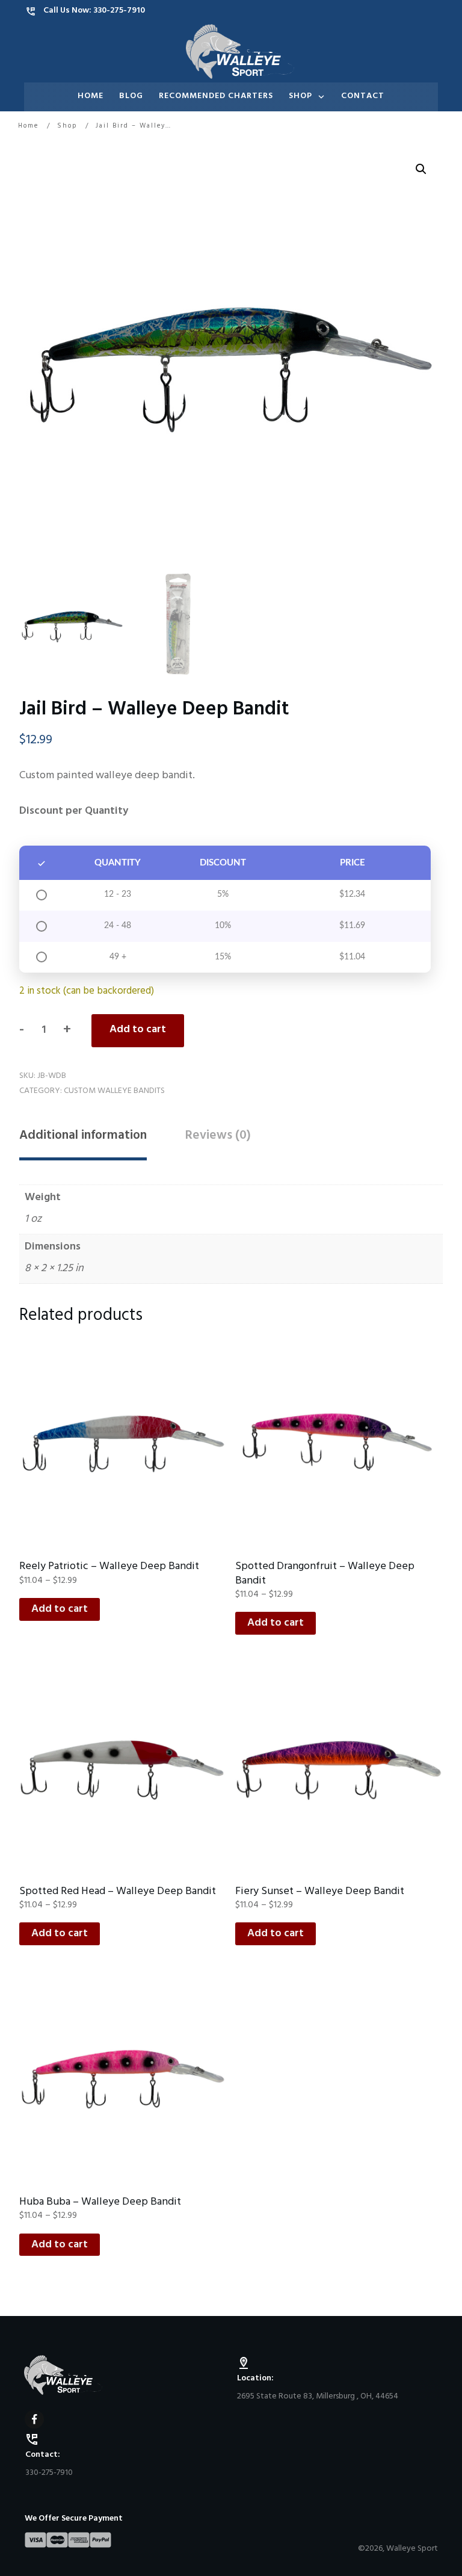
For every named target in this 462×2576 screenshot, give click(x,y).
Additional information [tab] (83, 1137)
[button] (421, 169)
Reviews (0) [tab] (218, 1137)
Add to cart (138, 1030)
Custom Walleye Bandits (114, 1091)
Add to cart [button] (60, 1610)
